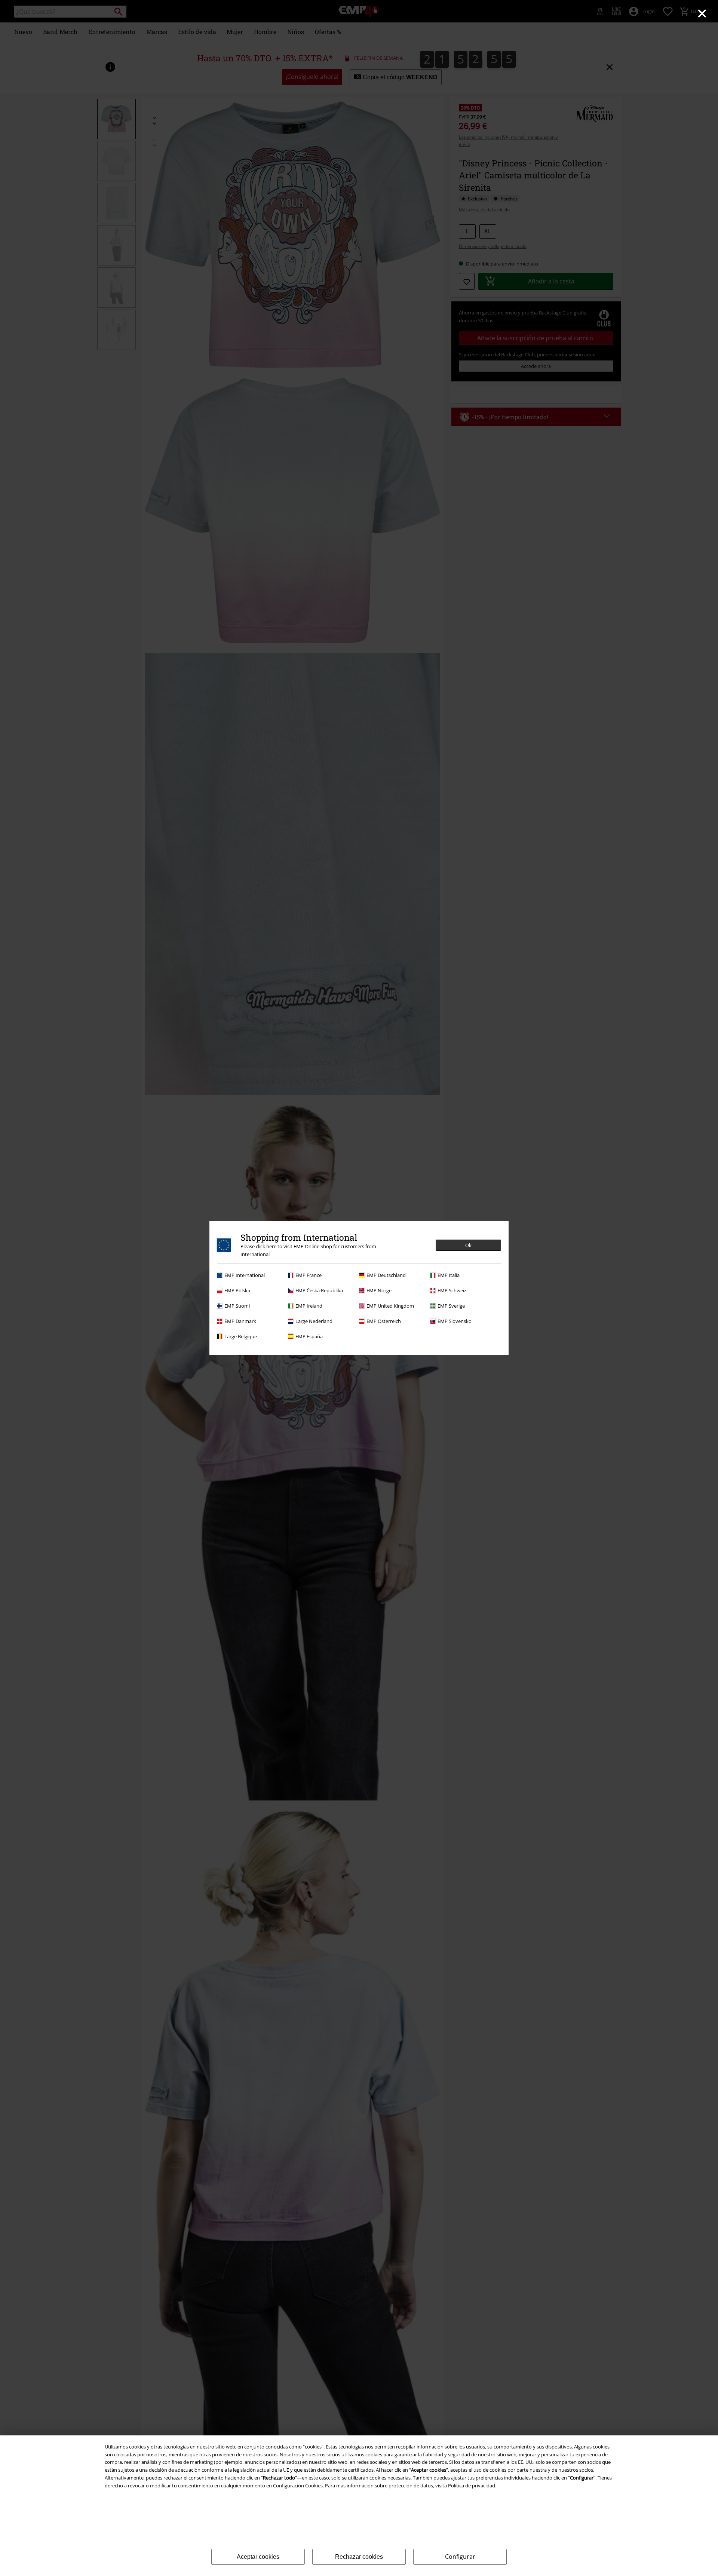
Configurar (460, 2557)
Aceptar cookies (258, 2557)
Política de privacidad (472, 2486)
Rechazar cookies (359, 2557)
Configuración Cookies (298, 2486)
